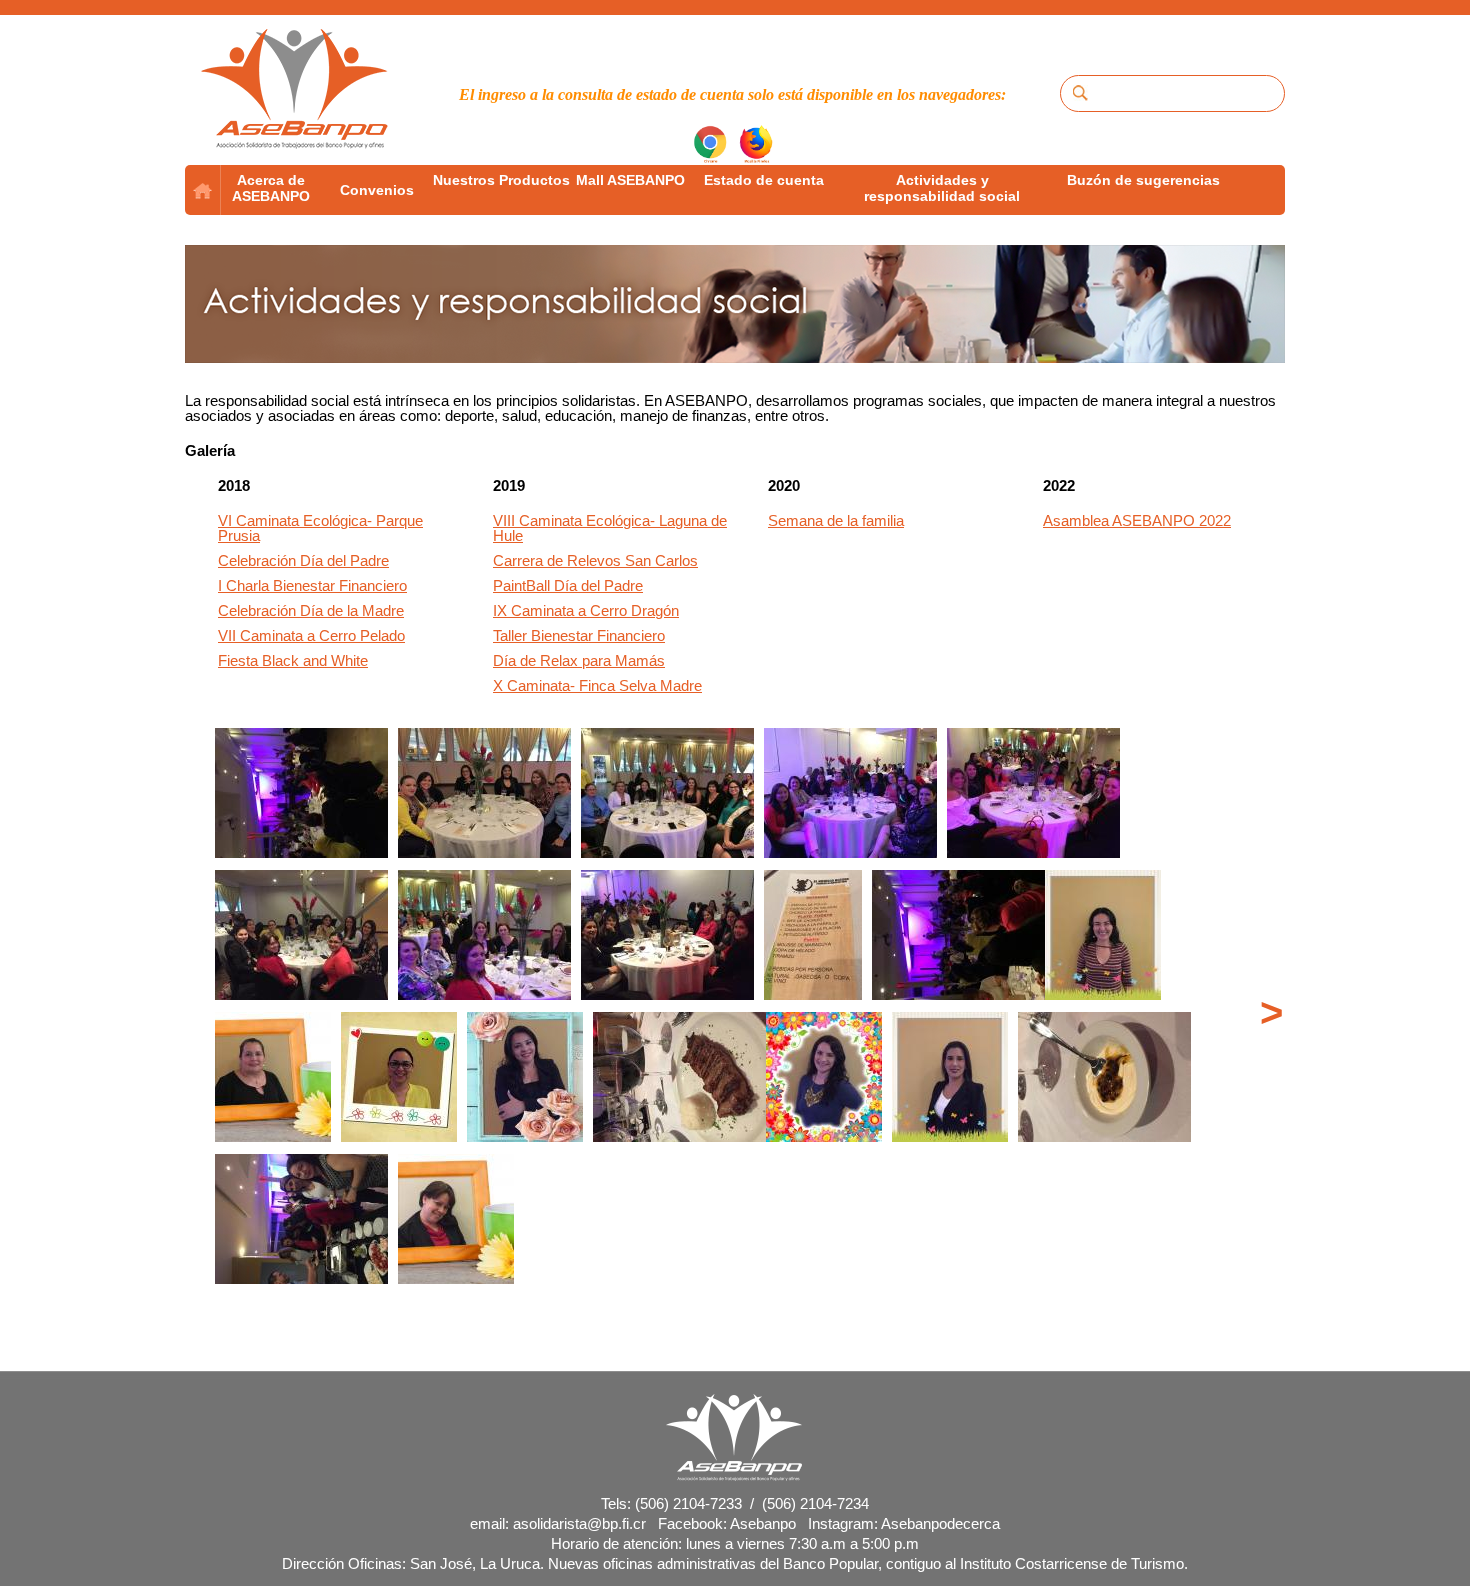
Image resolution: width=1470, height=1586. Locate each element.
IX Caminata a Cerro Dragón (586, 610)
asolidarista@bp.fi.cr (579, 1523)
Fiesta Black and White (293, 660)
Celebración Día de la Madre (311, 610)
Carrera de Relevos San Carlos (595, 560)
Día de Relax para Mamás (579, 660)
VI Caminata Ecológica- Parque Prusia (320, 528)
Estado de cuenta (764, 180)
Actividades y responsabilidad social (942, 188)
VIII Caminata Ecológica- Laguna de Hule (610, 528)
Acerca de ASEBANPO (271, 188)
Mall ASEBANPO (630, 180)
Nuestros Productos (501, 180)
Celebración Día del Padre (303, 560)
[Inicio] (295, 89)
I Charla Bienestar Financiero (312, 585)
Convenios (377, 190)
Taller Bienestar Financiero (579, 635)
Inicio (203, 190)
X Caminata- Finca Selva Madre (597, 685)
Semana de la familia (836, 520)
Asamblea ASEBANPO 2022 (1137, 520)
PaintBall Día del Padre (568, 585)
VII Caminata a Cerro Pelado (311, 635)
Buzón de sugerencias (1143, 180)
